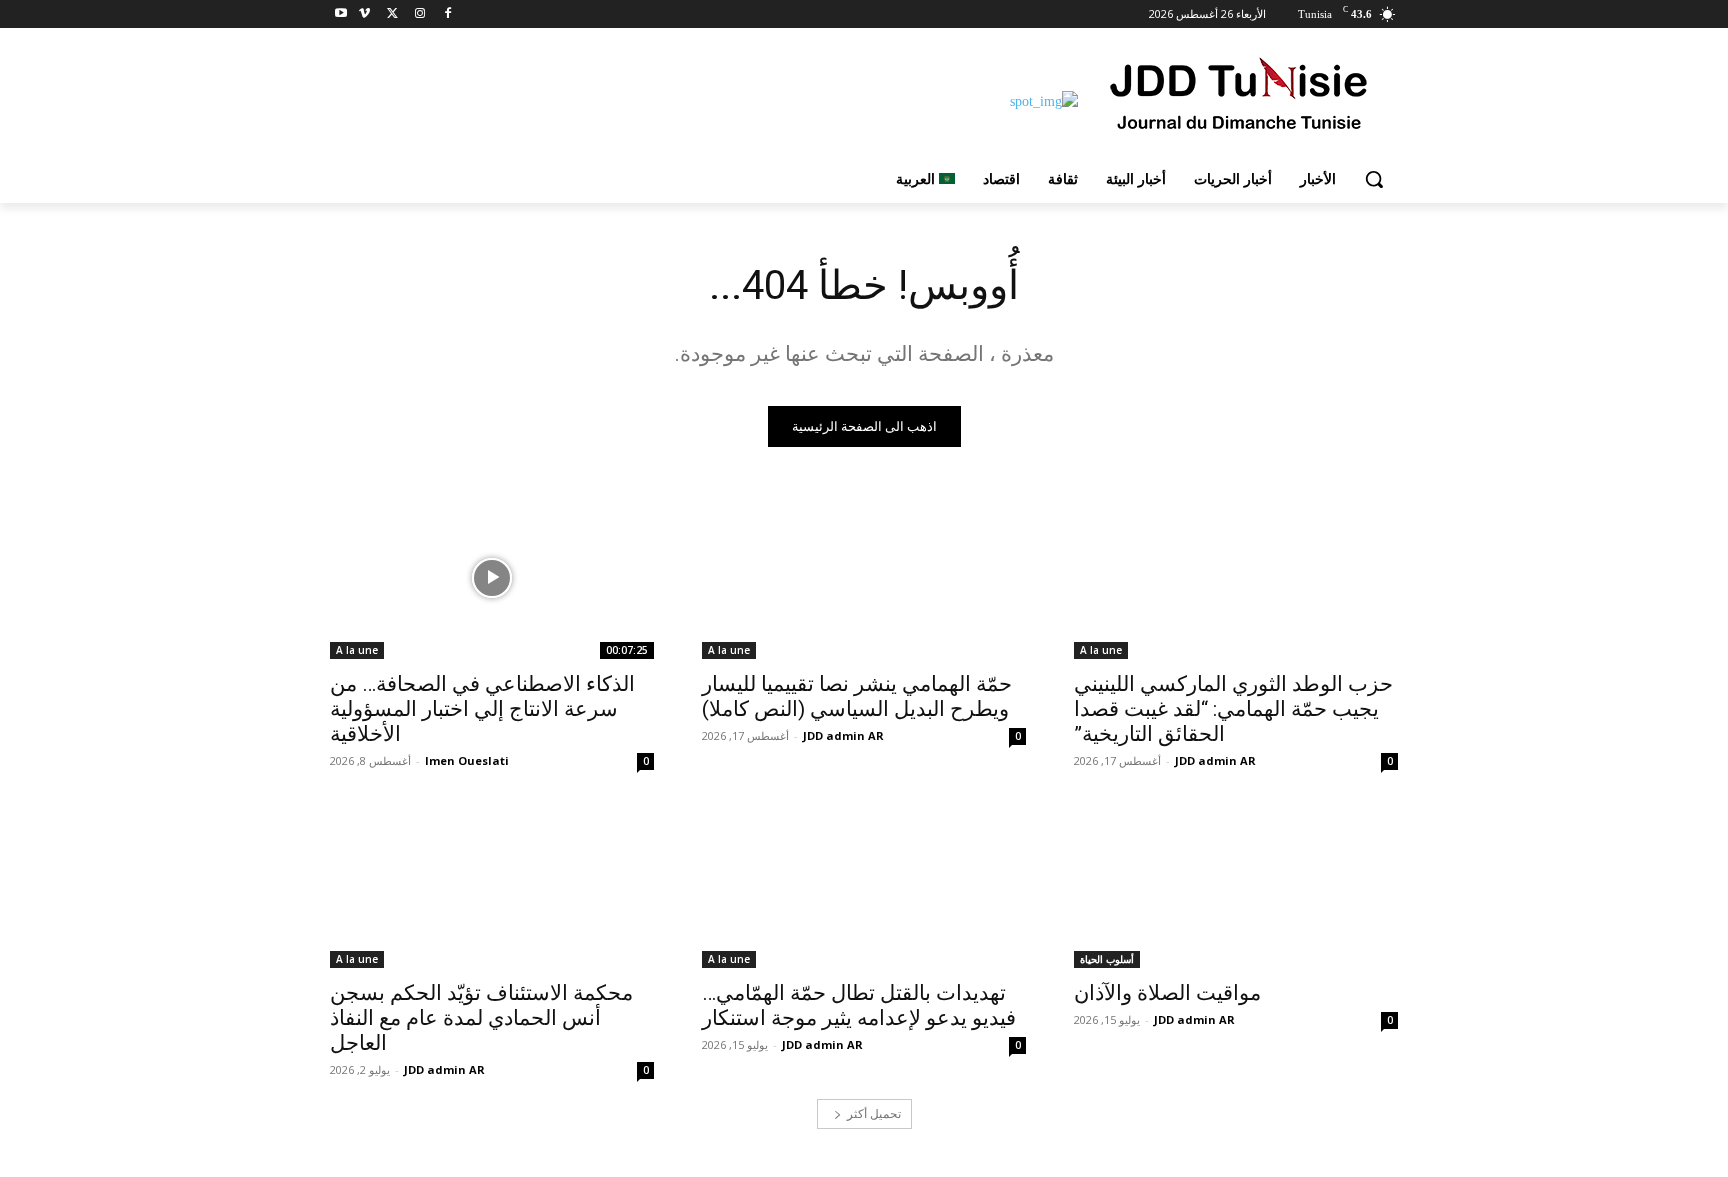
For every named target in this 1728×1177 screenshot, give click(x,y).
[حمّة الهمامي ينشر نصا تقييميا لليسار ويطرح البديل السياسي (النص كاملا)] (864, 578)
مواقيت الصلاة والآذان (1167, 993)
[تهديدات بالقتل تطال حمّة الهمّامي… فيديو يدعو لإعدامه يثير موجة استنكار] (864, 887)
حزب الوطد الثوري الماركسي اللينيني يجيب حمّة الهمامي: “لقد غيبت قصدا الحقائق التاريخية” (1233, 709)
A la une (1101, 650)
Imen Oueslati (467, 760)
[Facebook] (447, 14)
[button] (1374, 179)
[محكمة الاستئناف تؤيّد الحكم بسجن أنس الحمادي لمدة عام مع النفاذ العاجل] (492, 887)
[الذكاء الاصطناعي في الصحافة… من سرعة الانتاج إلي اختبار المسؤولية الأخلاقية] (492, 578)
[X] (392, 14)
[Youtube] (341, 14)
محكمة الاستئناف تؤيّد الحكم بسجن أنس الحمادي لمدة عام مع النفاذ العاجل (481, 1018)
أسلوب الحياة (1107, 959)
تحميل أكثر (874, 1113)
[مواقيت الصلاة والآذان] (1236, 887)
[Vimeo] (364, 14)
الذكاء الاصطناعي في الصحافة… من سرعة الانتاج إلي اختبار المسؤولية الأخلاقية (482, 709)
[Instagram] (419, 14)
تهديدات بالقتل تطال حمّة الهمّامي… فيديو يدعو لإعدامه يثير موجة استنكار (859, 1005)
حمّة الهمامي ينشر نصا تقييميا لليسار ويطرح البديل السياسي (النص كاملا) (857, 696)
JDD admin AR (1215, 760)
